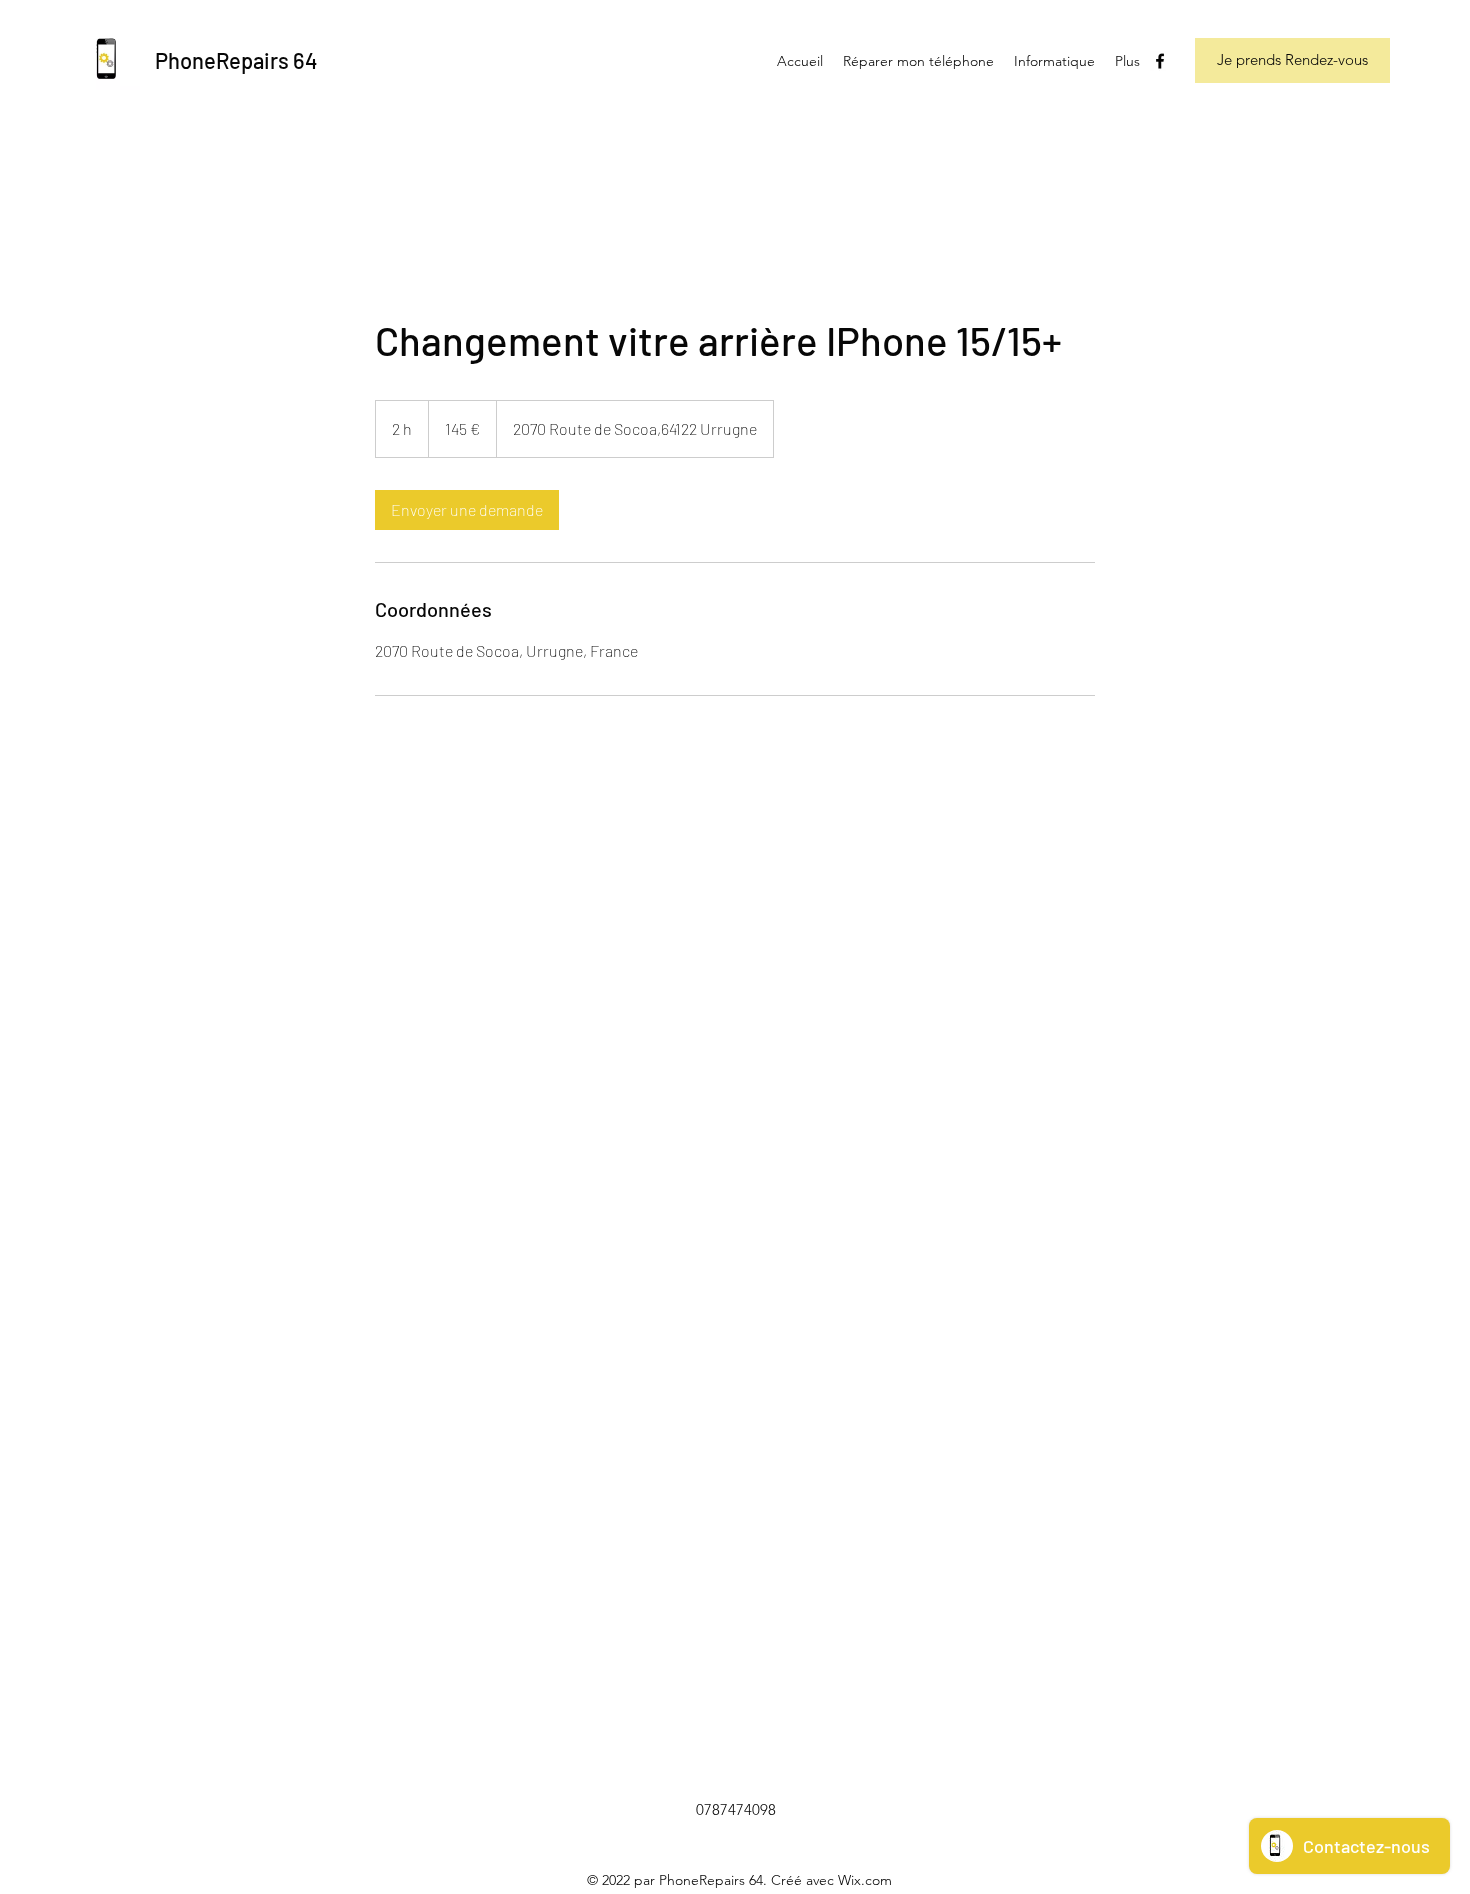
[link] (467, 510)
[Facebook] (1160, 61)
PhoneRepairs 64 (236, 60)
